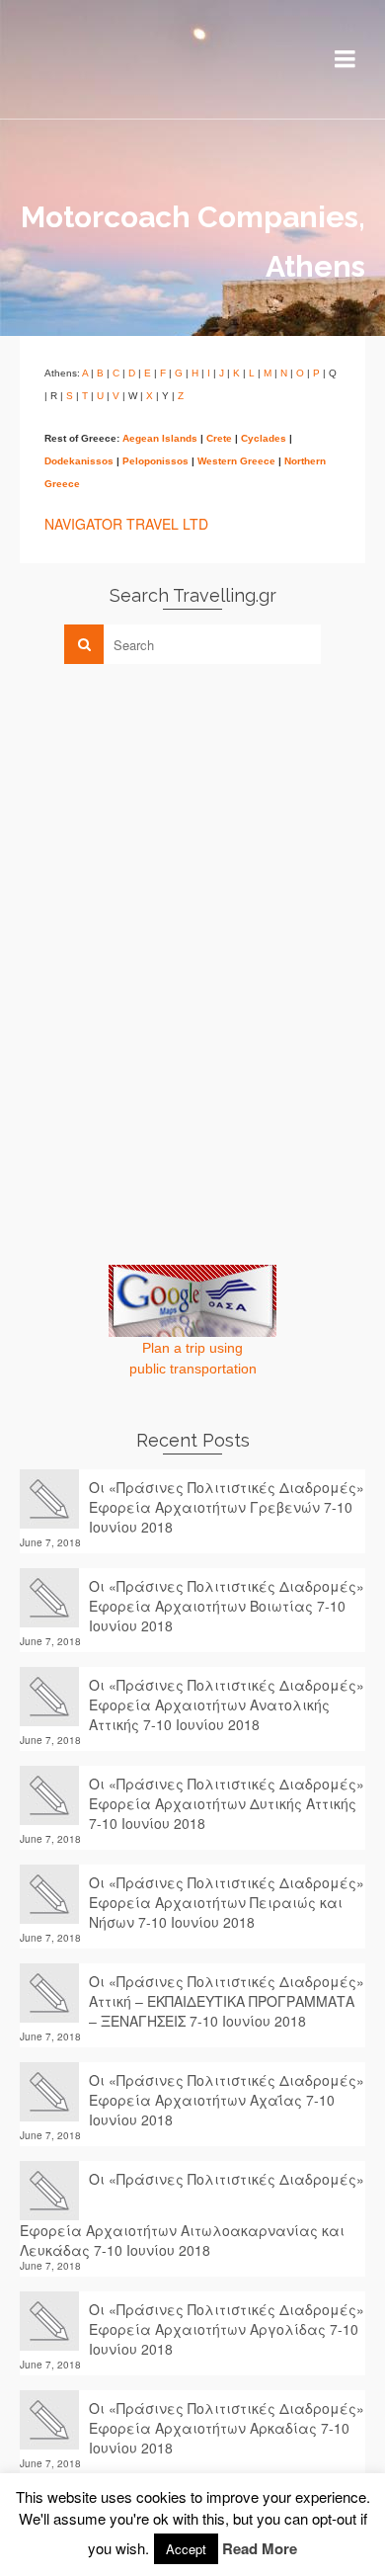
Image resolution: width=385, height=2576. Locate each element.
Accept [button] (186, 2549)
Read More (260, 2548)
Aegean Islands (160, 438)
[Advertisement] (168, 817)
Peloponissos (155, 461)
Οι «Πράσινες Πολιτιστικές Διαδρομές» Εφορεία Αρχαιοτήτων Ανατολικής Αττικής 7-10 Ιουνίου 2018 (227, 1704)
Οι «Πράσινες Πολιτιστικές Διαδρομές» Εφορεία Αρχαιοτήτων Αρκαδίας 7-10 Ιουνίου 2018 (227, 2428)
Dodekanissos (79, 461)
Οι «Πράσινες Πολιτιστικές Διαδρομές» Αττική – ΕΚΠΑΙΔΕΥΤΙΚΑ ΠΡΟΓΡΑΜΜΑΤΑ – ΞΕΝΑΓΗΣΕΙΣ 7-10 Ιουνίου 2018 (227, 2001)
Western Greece (236, 461)
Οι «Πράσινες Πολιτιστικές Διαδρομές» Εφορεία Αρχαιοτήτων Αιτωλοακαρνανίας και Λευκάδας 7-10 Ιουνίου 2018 (192, 2214)
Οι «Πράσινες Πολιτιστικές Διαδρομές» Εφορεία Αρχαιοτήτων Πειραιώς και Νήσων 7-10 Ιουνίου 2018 (227, 1902)
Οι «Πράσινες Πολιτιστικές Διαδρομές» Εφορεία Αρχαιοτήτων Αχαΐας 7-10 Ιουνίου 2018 (227, 2100)
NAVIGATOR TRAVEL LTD (126, 524)
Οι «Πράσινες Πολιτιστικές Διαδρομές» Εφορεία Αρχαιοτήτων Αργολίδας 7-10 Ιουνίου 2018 (227, 2329)
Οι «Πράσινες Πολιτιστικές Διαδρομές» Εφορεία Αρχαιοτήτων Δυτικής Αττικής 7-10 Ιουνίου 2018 (227, 1803)
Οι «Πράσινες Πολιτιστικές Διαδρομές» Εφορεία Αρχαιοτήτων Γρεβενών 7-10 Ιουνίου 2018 (227, 1507)
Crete (219, 438)
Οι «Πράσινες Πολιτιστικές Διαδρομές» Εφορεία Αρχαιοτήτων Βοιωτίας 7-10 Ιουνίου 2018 (227, 1606)
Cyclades (264, 438)
